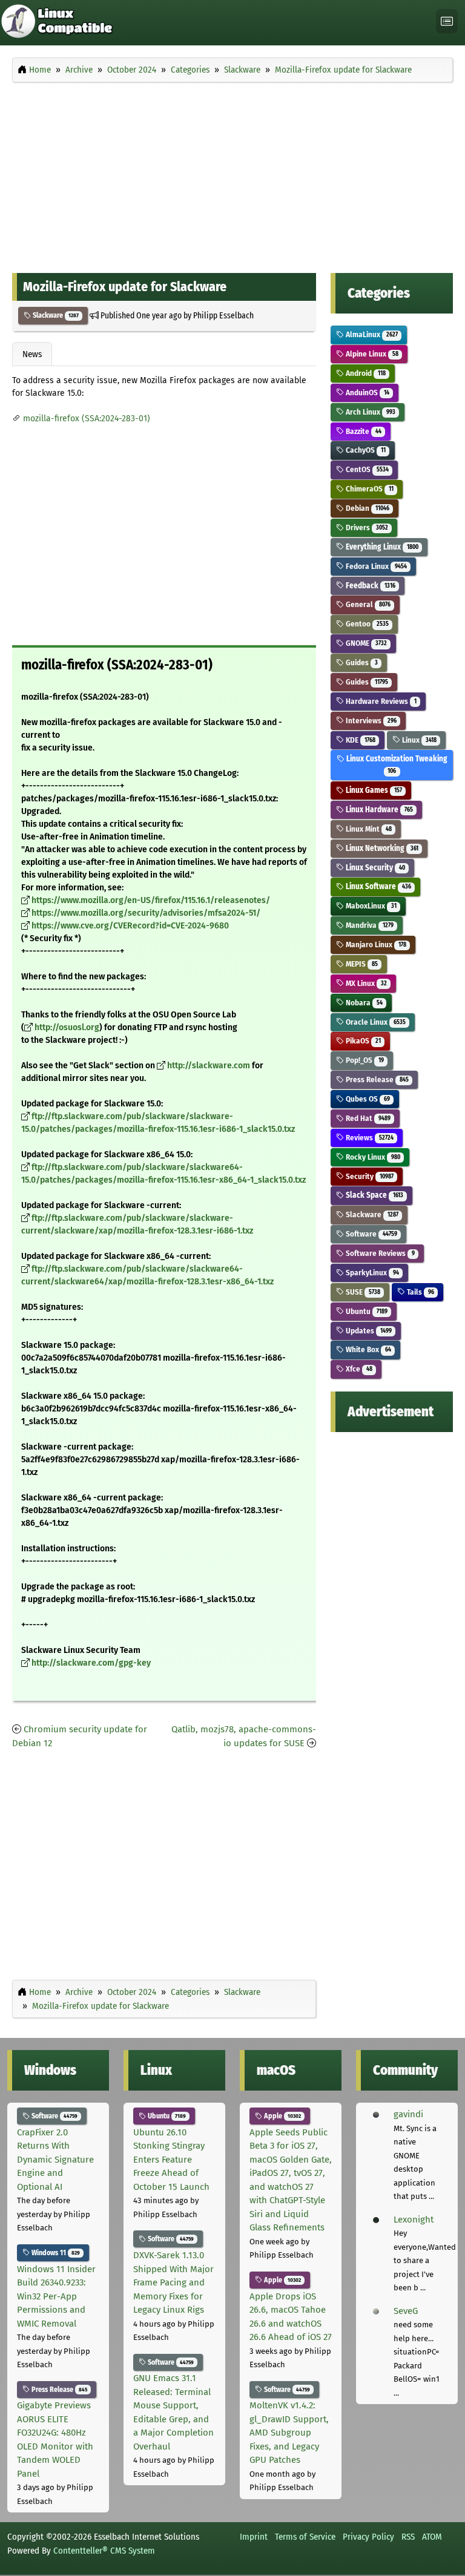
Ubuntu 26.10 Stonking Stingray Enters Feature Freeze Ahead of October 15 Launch (171, 2160)
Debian (366, 508)
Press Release (376, 1079)
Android (364, 373)
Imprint (254, 2537)
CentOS (366, 469)
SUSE (362, 1292)
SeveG (406, 2311)
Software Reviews (379, 1253)
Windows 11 (55, 2253)
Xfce (358, 1369)
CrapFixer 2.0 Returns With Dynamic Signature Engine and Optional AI (55, 2160)
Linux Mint (368, 829)
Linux (418, 740)
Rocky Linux (372, 1157)
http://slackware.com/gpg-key (91, 1663)
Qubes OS (367, 1099)
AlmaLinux (371, 334)
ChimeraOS (368, 489)
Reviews (368, 1138)
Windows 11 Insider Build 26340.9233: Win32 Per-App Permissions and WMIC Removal (56, 2296)
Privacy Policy (368, 2537)
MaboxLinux (370, 906)
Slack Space (373, 1195)
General (367, 604)
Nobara (363, 1003)
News (32, 354)
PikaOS (362, 1041)
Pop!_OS (364, 1060)
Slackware (55, 315)
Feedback (369, 586)
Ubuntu (365, 1311)
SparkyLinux (371, 1273)
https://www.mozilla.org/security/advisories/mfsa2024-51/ (146, 913)
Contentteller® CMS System (104, 2551)
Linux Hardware (378, 810)
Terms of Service (305, 2537)
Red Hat (367, 1118)
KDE (359, 740)
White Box (367, 1349)
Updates (368, 1331)
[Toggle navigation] (447, 21)
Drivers (366, 527)
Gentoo (366, 624)
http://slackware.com (209, 1066)
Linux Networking (381, 848)
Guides (361, 662)
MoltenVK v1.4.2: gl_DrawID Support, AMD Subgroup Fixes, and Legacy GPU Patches (289, 2433)
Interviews (370, 721)
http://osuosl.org (67, 1027)
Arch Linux (369, 412)
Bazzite (362, 431)
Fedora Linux (375, 566)
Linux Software (377, 886)
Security (368, 1176)
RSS (408, 2537)
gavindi (408, 2114)
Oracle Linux (374, 1022)
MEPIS (361, 964)
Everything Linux (381, 547)
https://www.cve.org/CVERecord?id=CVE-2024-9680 (130, 926)
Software (370, 1234)
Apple (282, 2116)
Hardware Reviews (380, 701)
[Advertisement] (232, 174)
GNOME (365, 643)
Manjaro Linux (375, 945)
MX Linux (365, 983)
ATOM (432, 2537)
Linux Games (373, 790)
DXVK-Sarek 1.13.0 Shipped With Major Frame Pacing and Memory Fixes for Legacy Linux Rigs (173, 2282)
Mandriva (368, 925)
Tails (419, 1292)
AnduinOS (366, 393)
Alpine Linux (371, 354)
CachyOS (364, 450)
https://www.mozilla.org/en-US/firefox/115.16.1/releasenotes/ (151, 900)
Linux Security (374, 868)
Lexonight (414, 2219)
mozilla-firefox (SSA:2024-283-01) (87, 419)
